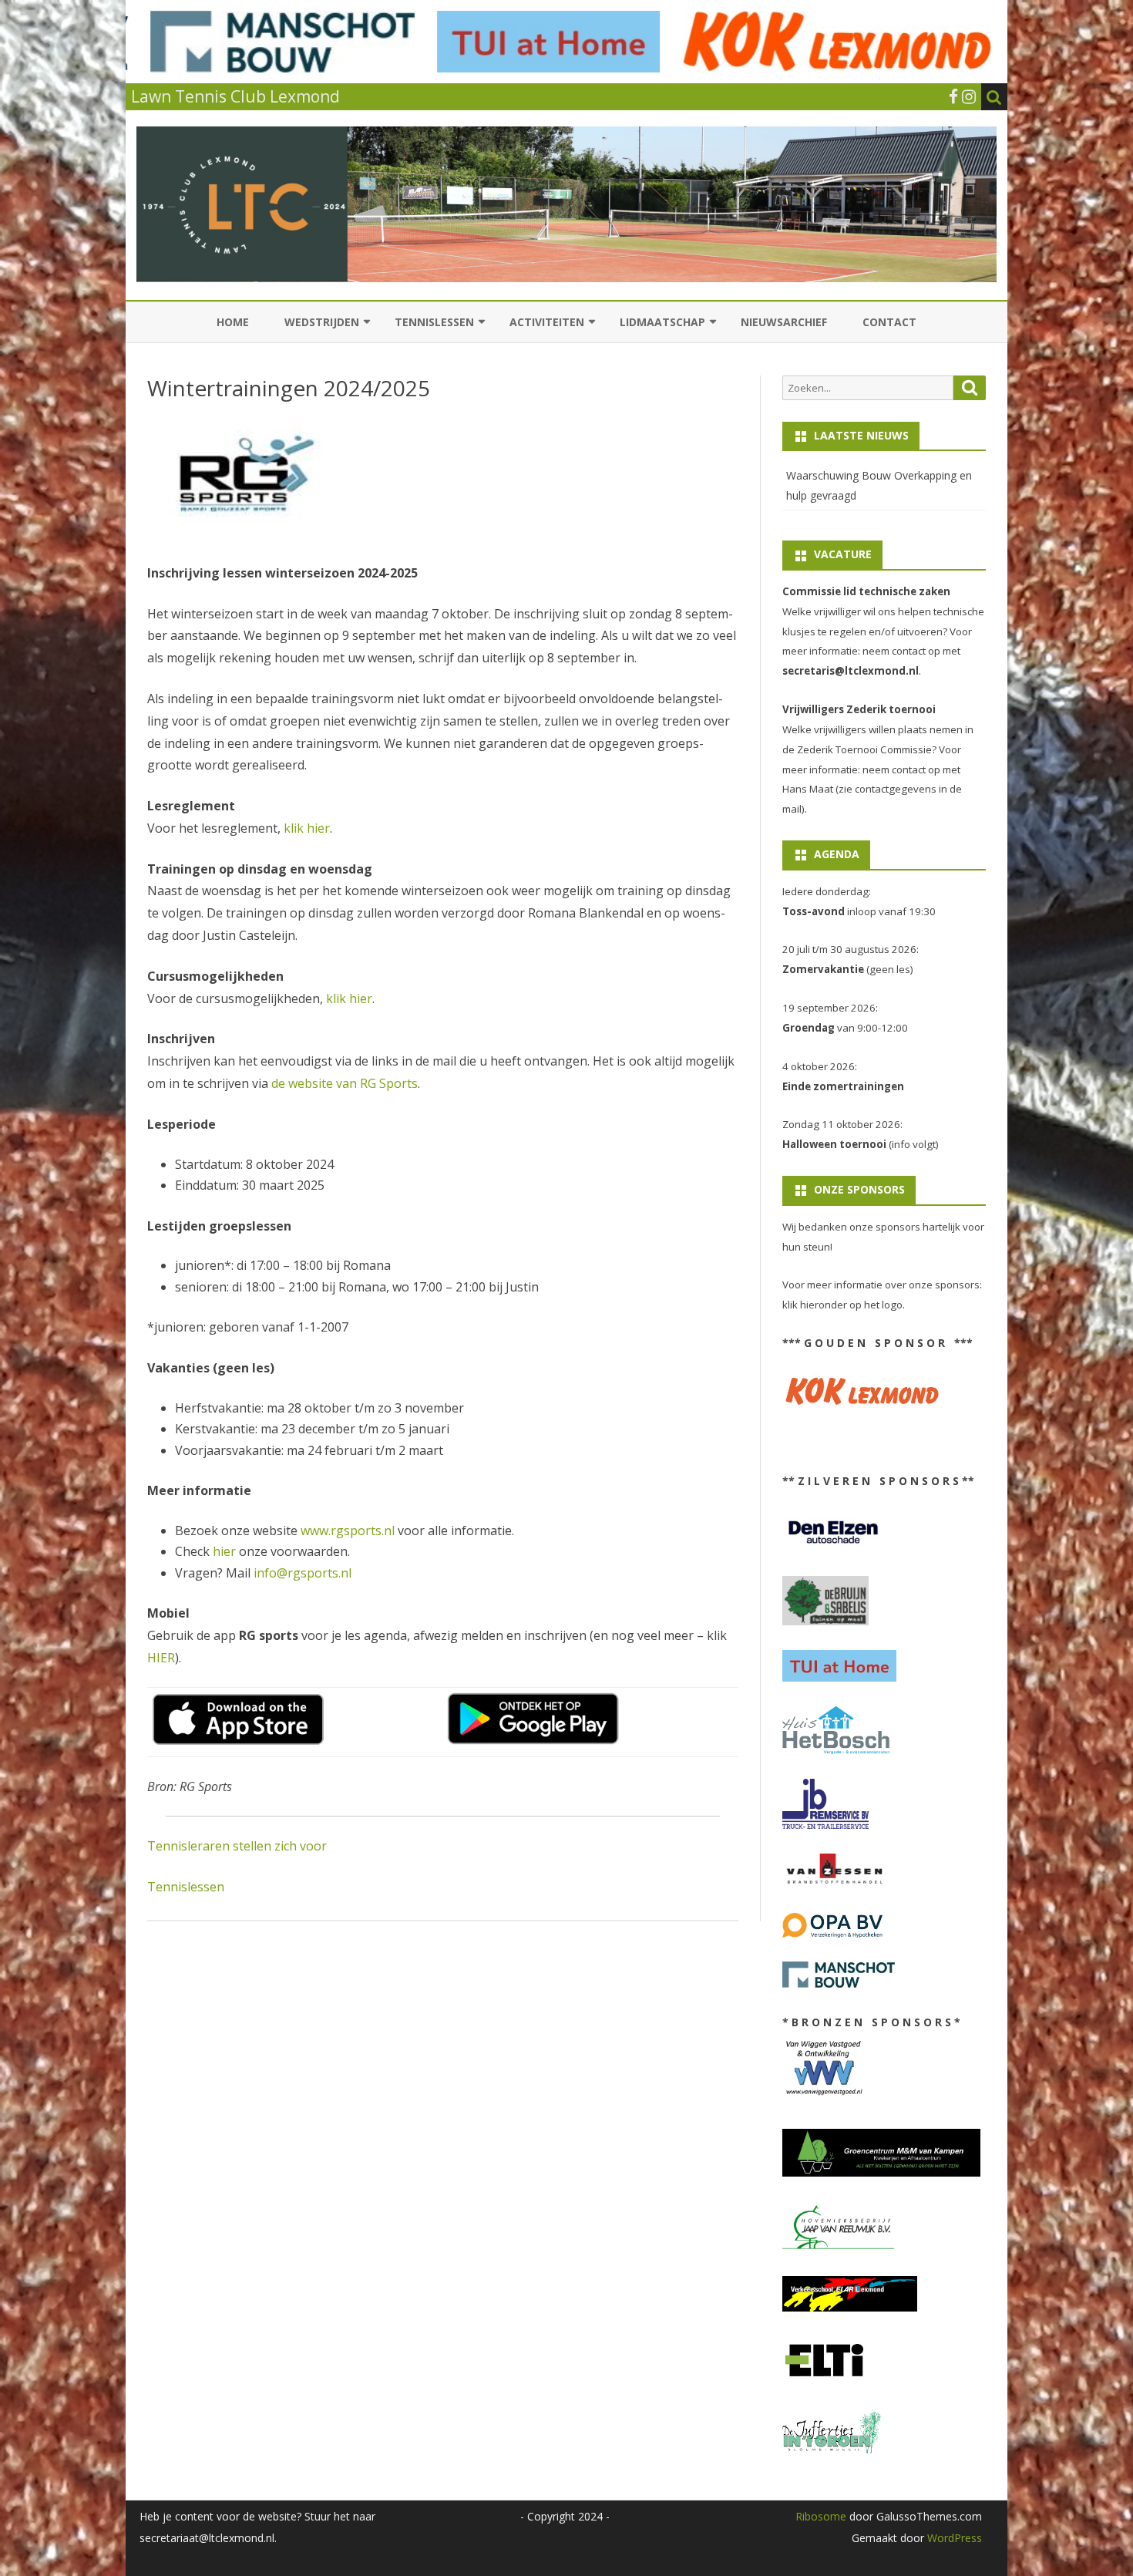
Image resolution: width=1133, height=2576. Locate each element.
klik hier (307, 828)
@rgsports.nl (314, 1573)
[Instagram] (969, 96)
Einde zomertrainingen (843, 1086)
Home (233, 322)
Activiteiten (547, 322)
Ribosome (821, 2516)
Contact (889, 322)
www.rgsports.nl (348, 1530)
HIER (161, 1658)
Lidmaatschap (662, 322)
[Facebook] (953, 96)
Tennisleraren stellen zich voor (237, 1846)
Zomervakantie (823, 969)
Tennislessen (434, 322)
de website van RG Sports (345, 1083)
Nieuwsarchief (784, 322)
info (265, 1573)
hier (224, 1551)
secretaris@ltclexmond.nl (851, 671)
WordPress (953, 2538)
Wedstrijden (322, 322)
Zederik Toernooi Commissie (864, 749)
